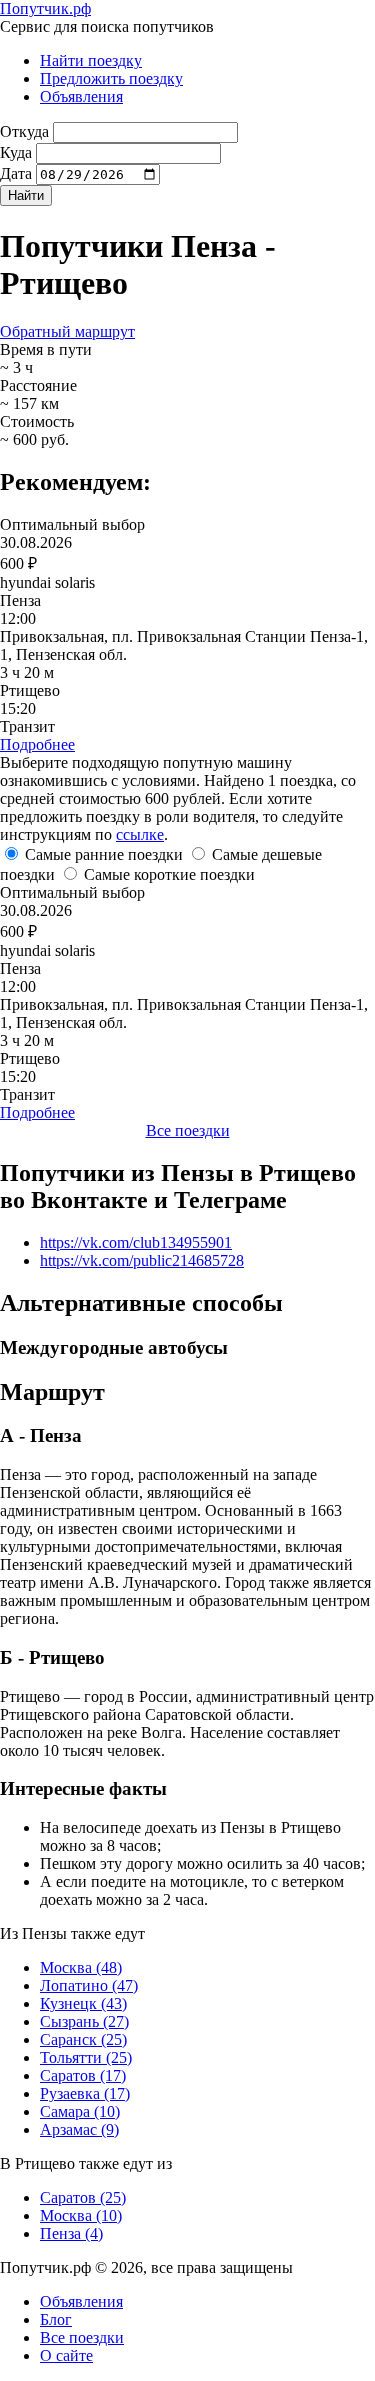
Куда (16, 152)
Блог (56, 2319)
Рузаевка (85, 2093)
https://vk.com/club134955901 (136, 1242)
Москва (81, 1967)
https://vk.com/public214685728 (142, 1260)
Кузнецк (83, 2003)
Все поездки (188, 1130)
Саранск (83, 2039)
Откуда (24, 131)
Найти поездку (91, 60)
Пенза (71, 2233)
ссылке (140, 834)
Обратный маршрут (67, 331)
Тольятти (86, 2057)
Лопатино (89, 1985)
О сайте (66, 2355)
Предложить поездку (111, 78)
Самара (80, 2111)
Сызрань (84, 2021)
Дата (16, 173)
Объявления (81, 96)
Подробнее (37, 744)
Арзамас (79, 2129)
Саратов (83, 2075)
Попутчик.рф (45, 8)
